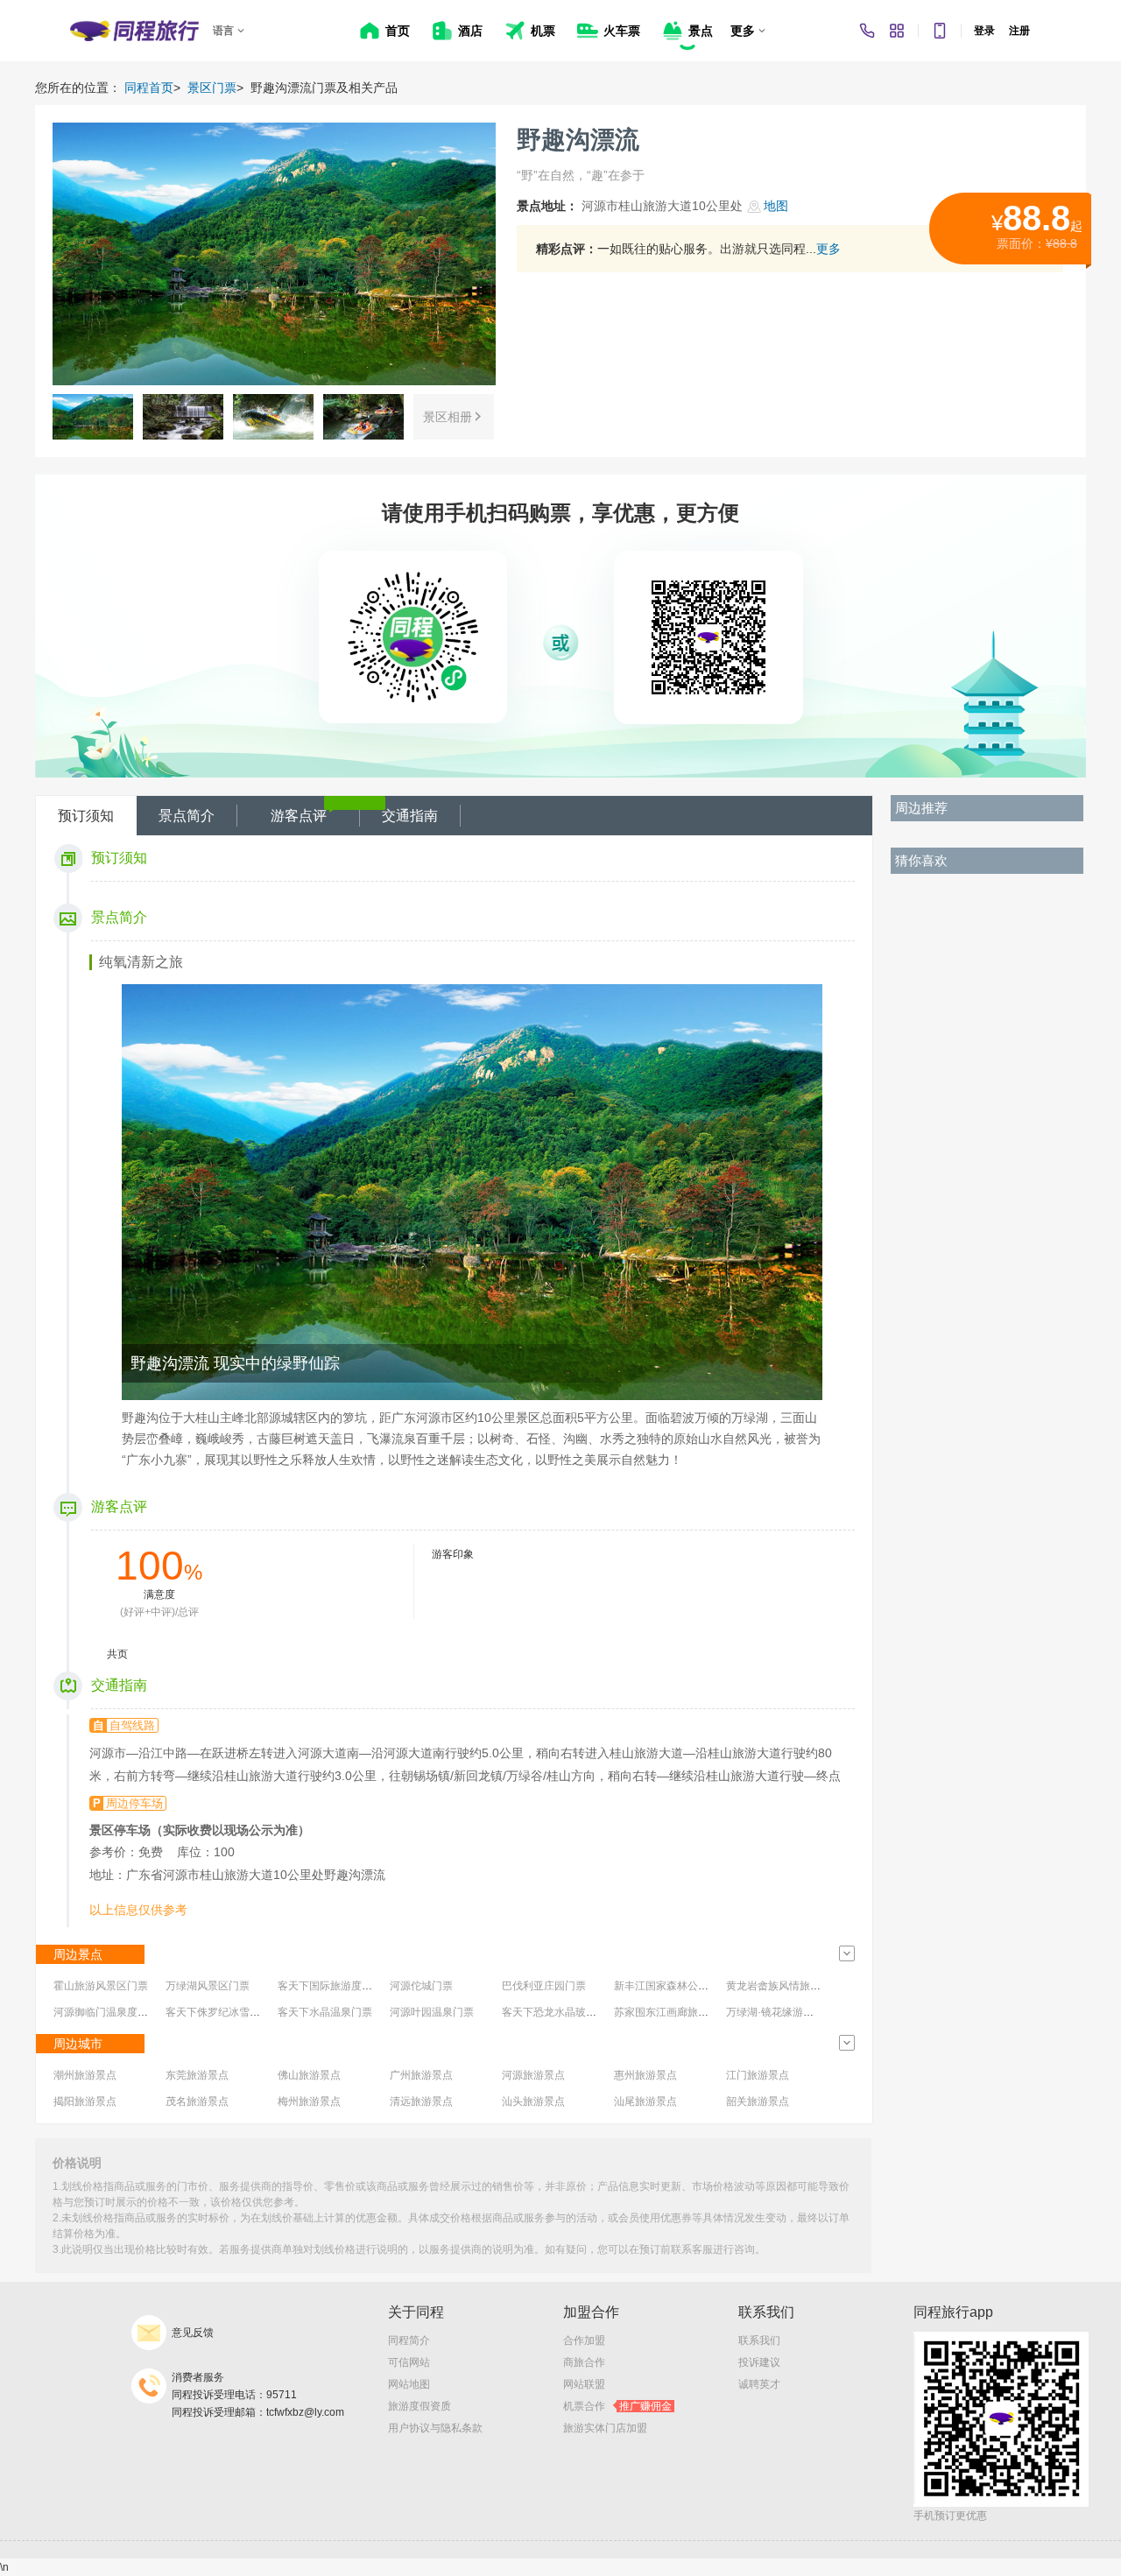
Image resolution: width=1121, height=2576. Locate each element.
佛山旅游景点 (309, 2075)
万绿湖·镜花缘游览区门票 (786, 2012)
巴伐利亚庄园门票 (544, 1986)
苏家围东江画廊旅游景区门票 (682, 2012)
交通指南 (410, 816)
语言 (223, 31)
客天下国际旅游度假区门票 (341, 1986)
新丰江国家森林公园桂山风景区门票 (698, 1986)
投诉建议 (759, 2362)
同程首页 (149, 88)
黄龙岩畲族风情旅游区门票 (789, 1986)
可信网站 (409, 2362)
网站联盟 (584, 2384)
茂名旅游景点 (197, 2101)
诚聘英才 (759, 2384)
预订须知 (86, 816)
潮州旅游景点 (85, 2075)
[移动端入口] (940, 31)
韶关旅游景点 (758, 2101)
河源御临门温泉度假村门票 (116, 2012)
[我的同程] (897, 31)
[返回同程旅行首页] (134, 31)
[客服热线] (867, 31)
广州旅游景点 (421, 2075)
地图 (776, 206)
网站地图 (409, 2384)
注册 (1019, 31)
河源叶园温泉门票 (432, 2012)
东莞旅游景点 (197, 2075)
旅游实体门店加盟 (605, 2428)
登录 (984, 31)
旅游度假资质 (419, 2406)
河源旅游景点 (533, 2075)
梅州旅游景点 (309, 2101)
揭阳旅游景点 (85, 2101)
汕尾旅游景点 (645, 2101)
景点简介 (187, 816)
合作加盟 (584, 2340)
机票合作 (617, 2406)
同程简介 (409, 2340)
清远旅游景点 (421, 2101)
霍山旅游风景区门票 (101, 1986)
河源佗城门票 (421, 1986)
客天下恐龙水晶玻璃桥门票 (565, 2012)
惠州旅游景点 (645, 2075)
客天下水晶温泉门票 (325, 2012)
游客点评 (299, 816)
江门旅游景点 (758, 2075)
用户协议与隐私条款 (435, 2428)
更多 (828, 249)
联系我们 (759, 2340)
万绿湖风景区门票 (208, 1986)
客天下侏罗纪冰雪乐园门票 (229, 2012)
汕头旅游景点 (533, 2101)
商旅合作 (584, 2362)
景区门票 (212, 88)
